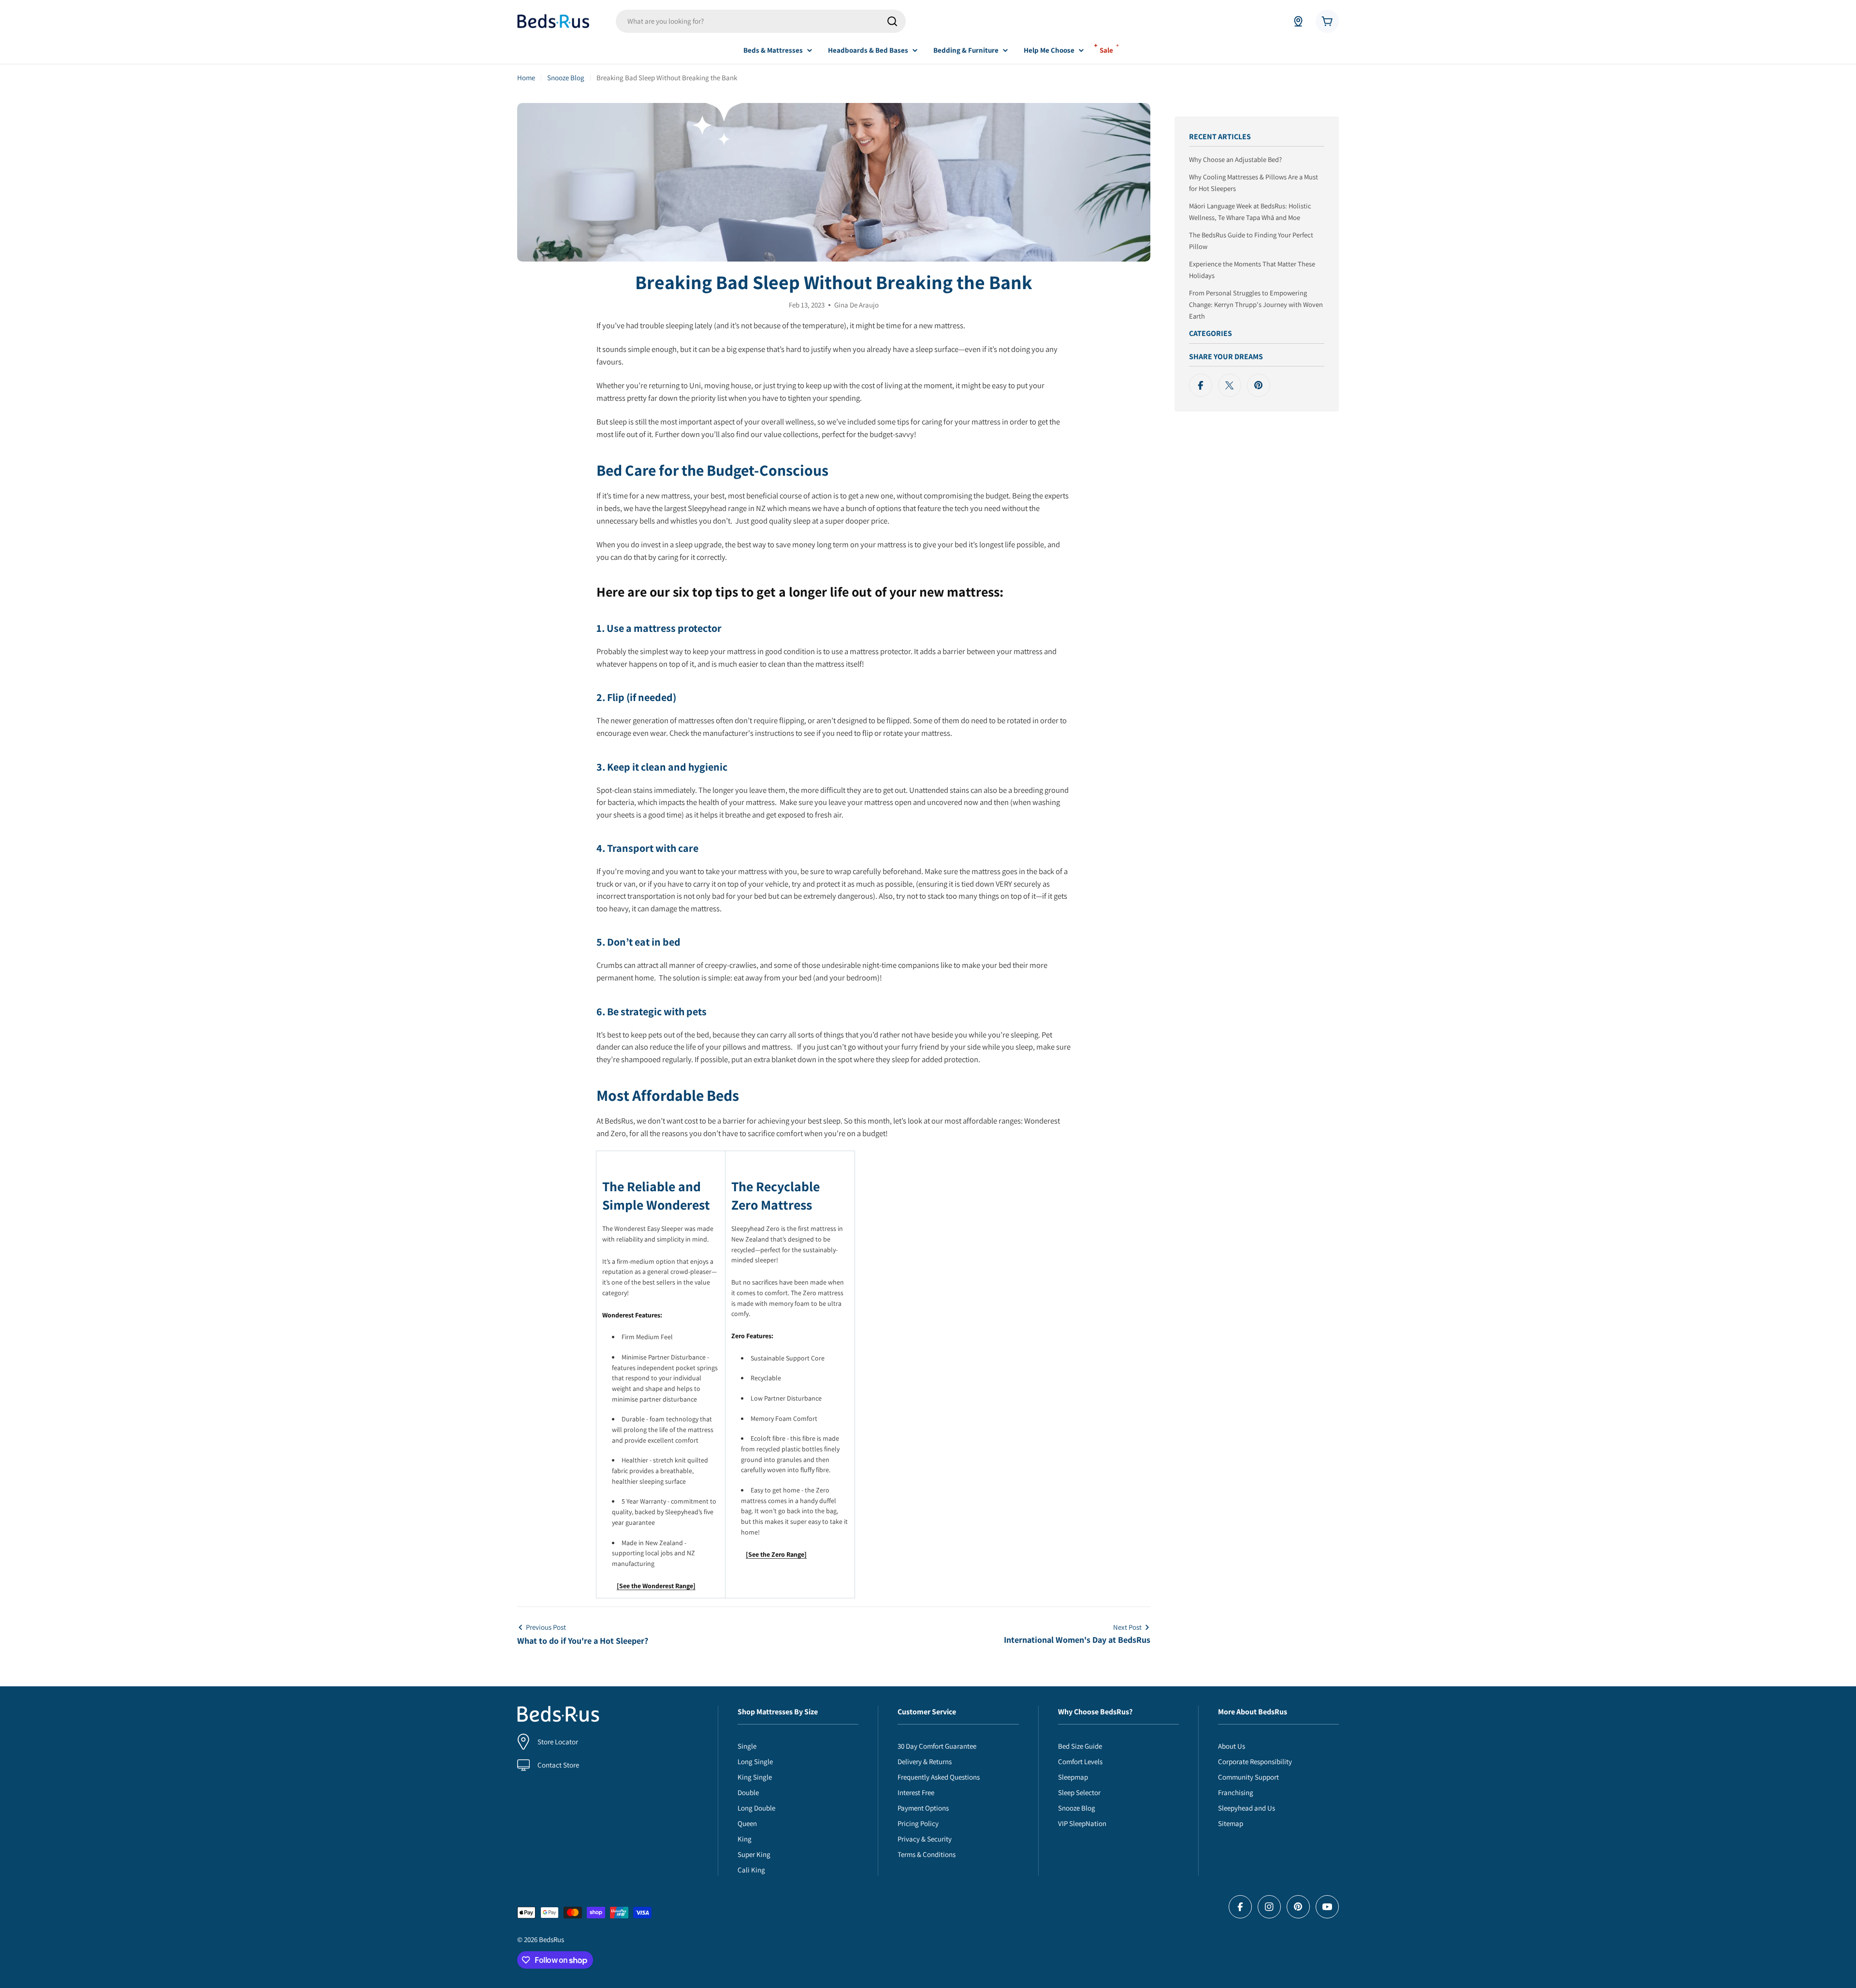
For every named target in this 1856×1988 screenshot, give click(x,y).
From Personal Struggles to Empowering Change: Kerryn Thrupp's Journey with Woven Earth (1256, 304)
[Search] (892, 21)
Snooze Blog (566, 78)
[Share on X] (1230, 385)
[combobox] (761, 21)
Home (526, 78)
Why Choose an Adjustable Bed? (1235, 159)
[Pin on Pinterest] (1259, 385)
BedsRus (551, 1939)
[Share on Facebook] (1201, 385)
